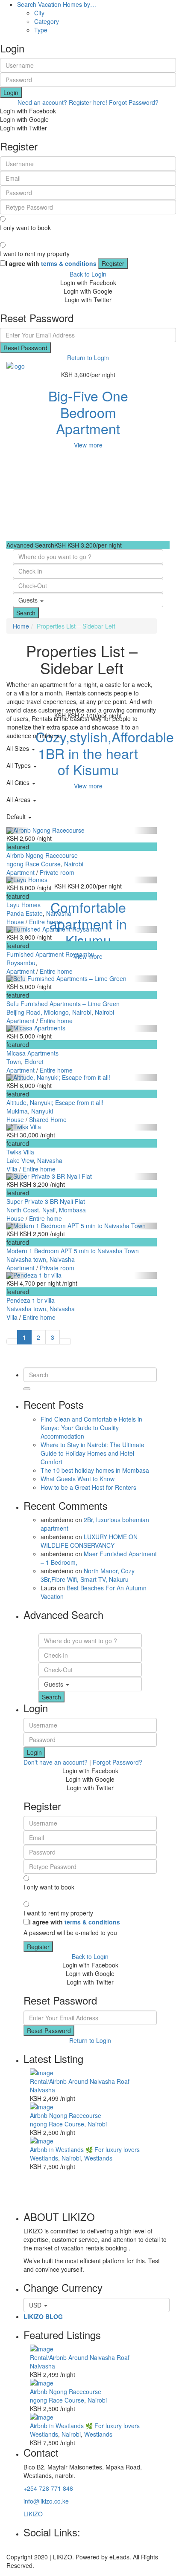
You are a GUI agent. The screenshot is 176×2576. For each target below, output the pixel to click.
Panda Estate (25, 913)
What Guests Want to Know (78, 1479)
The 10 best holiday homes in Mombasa (95, 1470)
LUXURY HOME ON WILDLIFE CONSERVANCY (89, 1541)
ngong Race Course (34, 864)
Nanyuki (42, 1111)
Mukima (17, 1111)
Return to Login (88, 358)
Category (47, 21)
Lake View (20, 1160)
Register (113, 263)
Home (21, 626)
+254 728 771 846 (48, 2488)
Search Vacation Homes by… (57, 4)
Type (41, 30)
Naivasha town (26, 1259)
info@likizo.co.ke (46, 2501)
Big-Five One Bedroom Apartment (88, 412)
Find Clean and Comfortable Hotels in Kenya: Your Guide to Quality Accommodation (91, 1428)
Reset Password (25, 348)
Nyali (49, 1210)
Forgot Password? (134, 102)
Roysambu (21, 963)
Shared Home (48, 1119)
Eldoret (34, 1062)
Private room (57, 872)
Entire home (45, 922)
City (39, 13)
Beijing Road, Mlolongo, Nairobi (49, 1012)
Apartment (21, 872)
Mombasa (72, 1210)
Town (14, 1062)
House (15, 922)
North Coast (23, 1210)
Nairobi (74, 864)
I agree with (51, 263)
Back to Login (88, 274)
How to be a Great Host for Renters (88, 1487)
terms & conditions (69, 263)
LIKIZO (33, 2514)
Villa (12, 1169)
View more (88, 445)
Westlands (44, 2158)
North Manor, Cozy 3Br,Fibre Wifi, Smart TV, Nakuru (88, 1575)
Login (11, 92)
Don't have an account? (56, 1762)
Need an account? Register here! (62, 102)
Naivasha (59, 913)
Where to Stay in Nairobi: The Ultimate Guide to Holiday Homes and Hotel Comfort (92, 1453)
